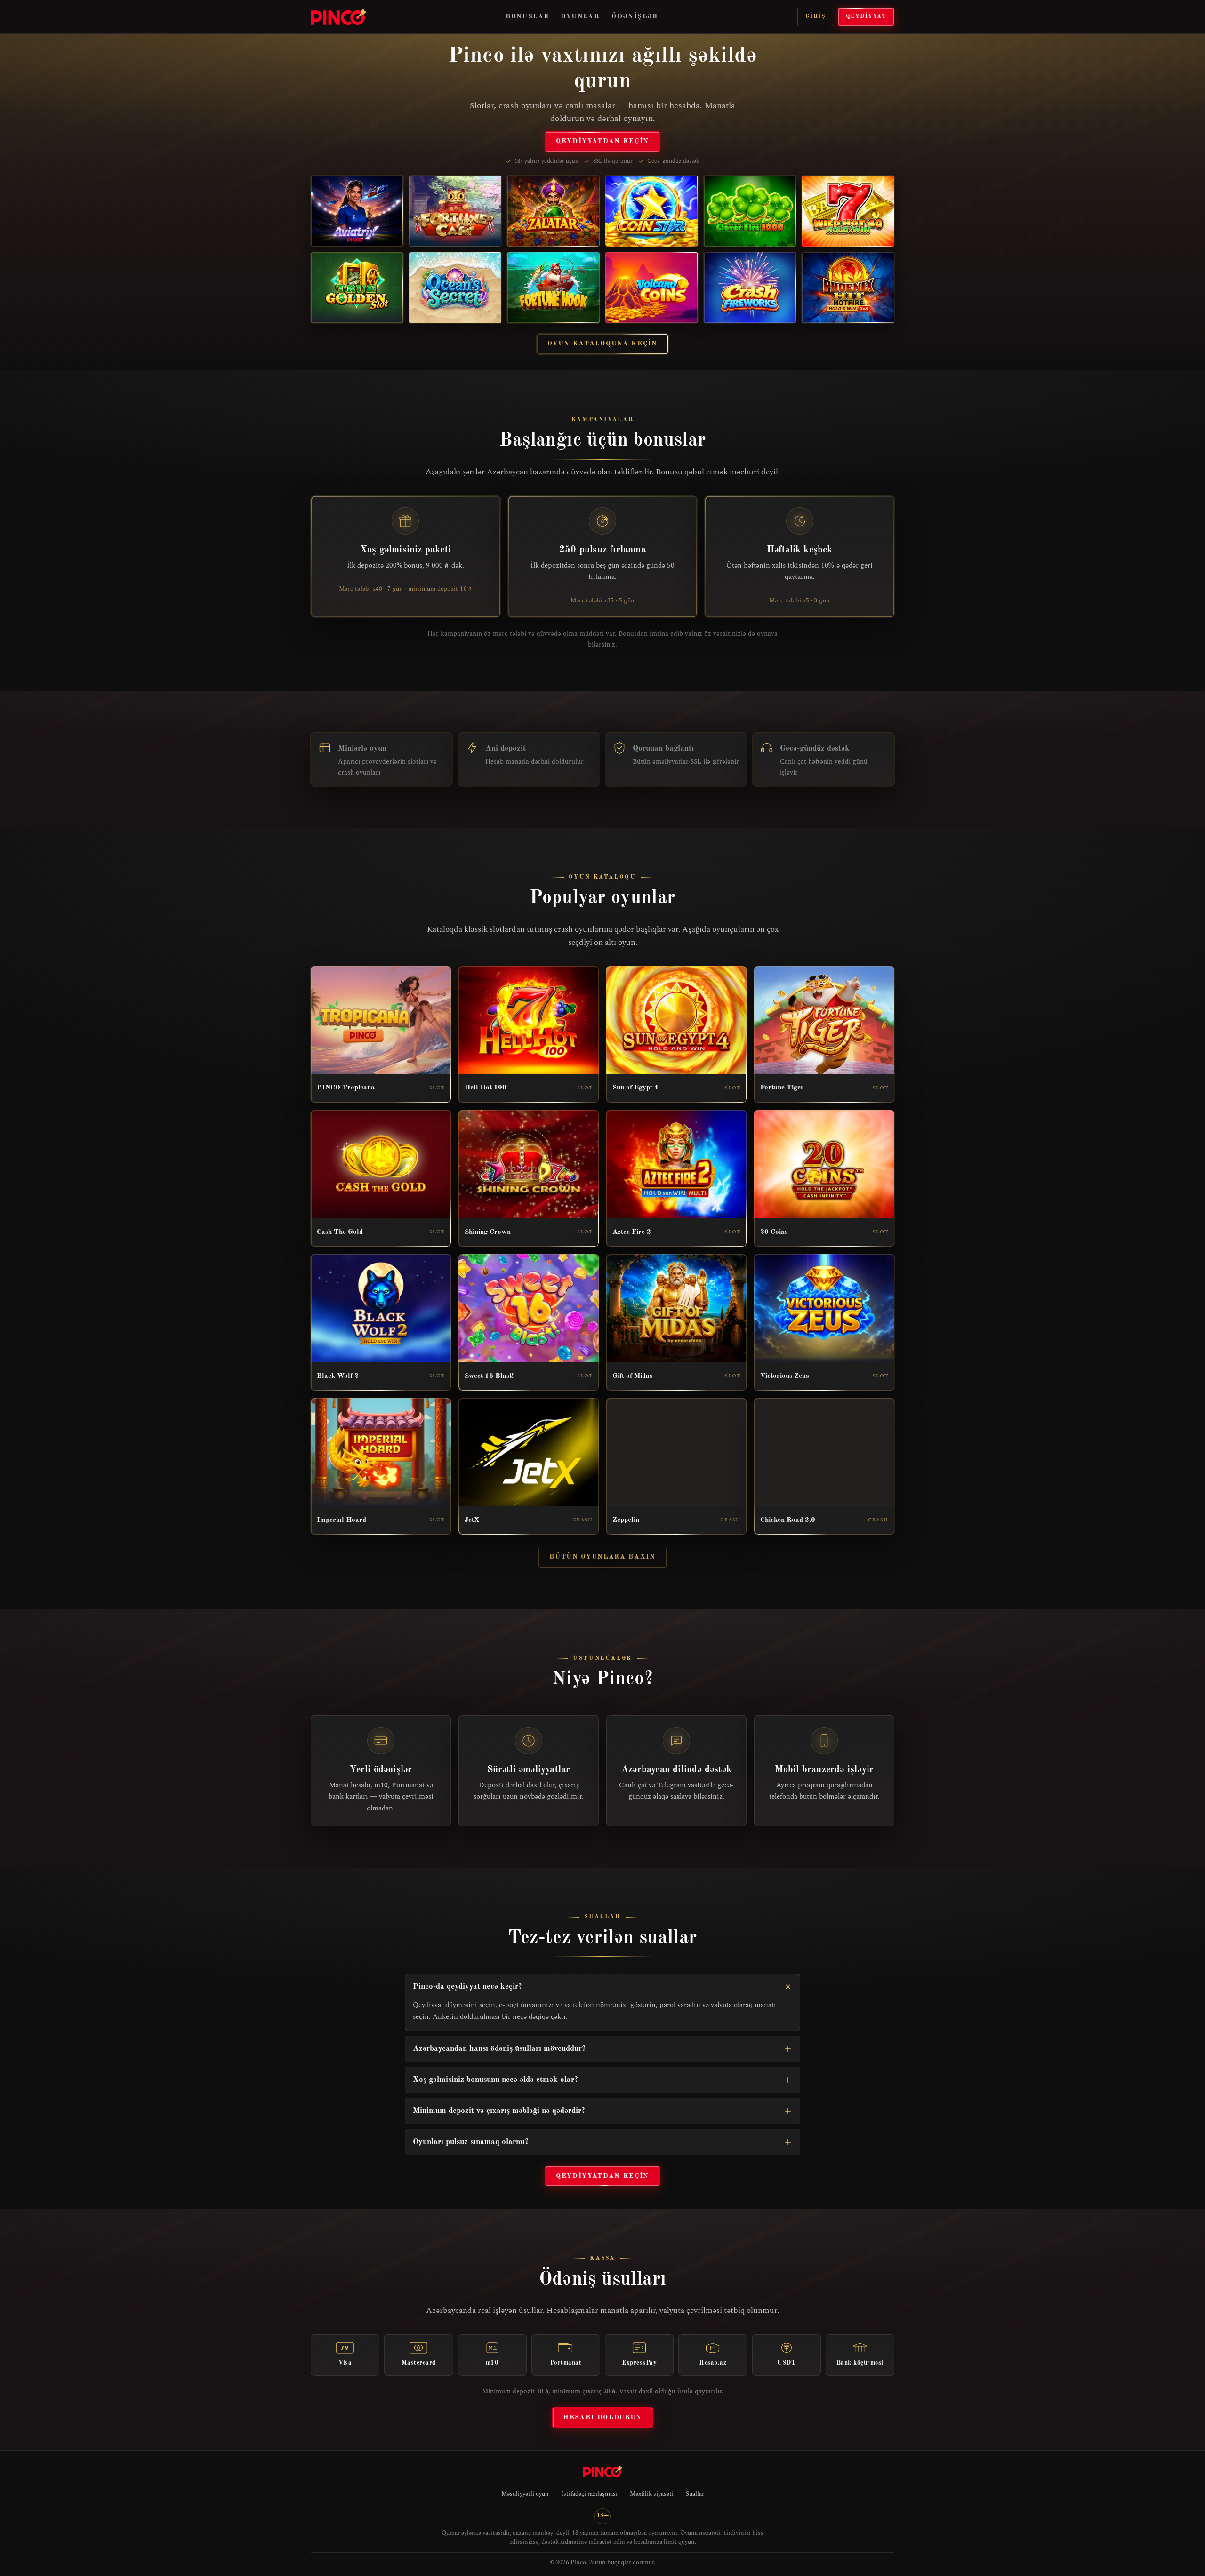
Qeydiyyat (866, 16)
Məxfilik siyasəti (652, 2494)
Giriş (815, 16)
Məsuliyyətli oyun (525, 2494)
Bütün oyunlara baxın (602, 1557)
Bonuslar (527, 16)
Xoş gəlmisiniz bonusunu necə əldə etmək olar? (495, 2080)
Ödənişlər (635, 16)
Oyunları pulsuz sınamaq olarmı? (471, 2142)
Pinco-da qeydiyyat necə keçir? (467, 1987)
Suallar (695, 2494)
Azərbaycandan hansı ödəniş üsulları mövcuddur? (499, 2049)
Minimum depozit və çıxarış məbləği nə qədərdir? (499, 2111)
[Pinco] (338, 17)
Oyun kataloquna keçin (602, 344)
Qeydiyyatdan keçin (602, 141)
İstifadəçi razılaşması (589, 2494)
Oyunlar (580, 16)
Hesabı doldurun (602, 2417)
